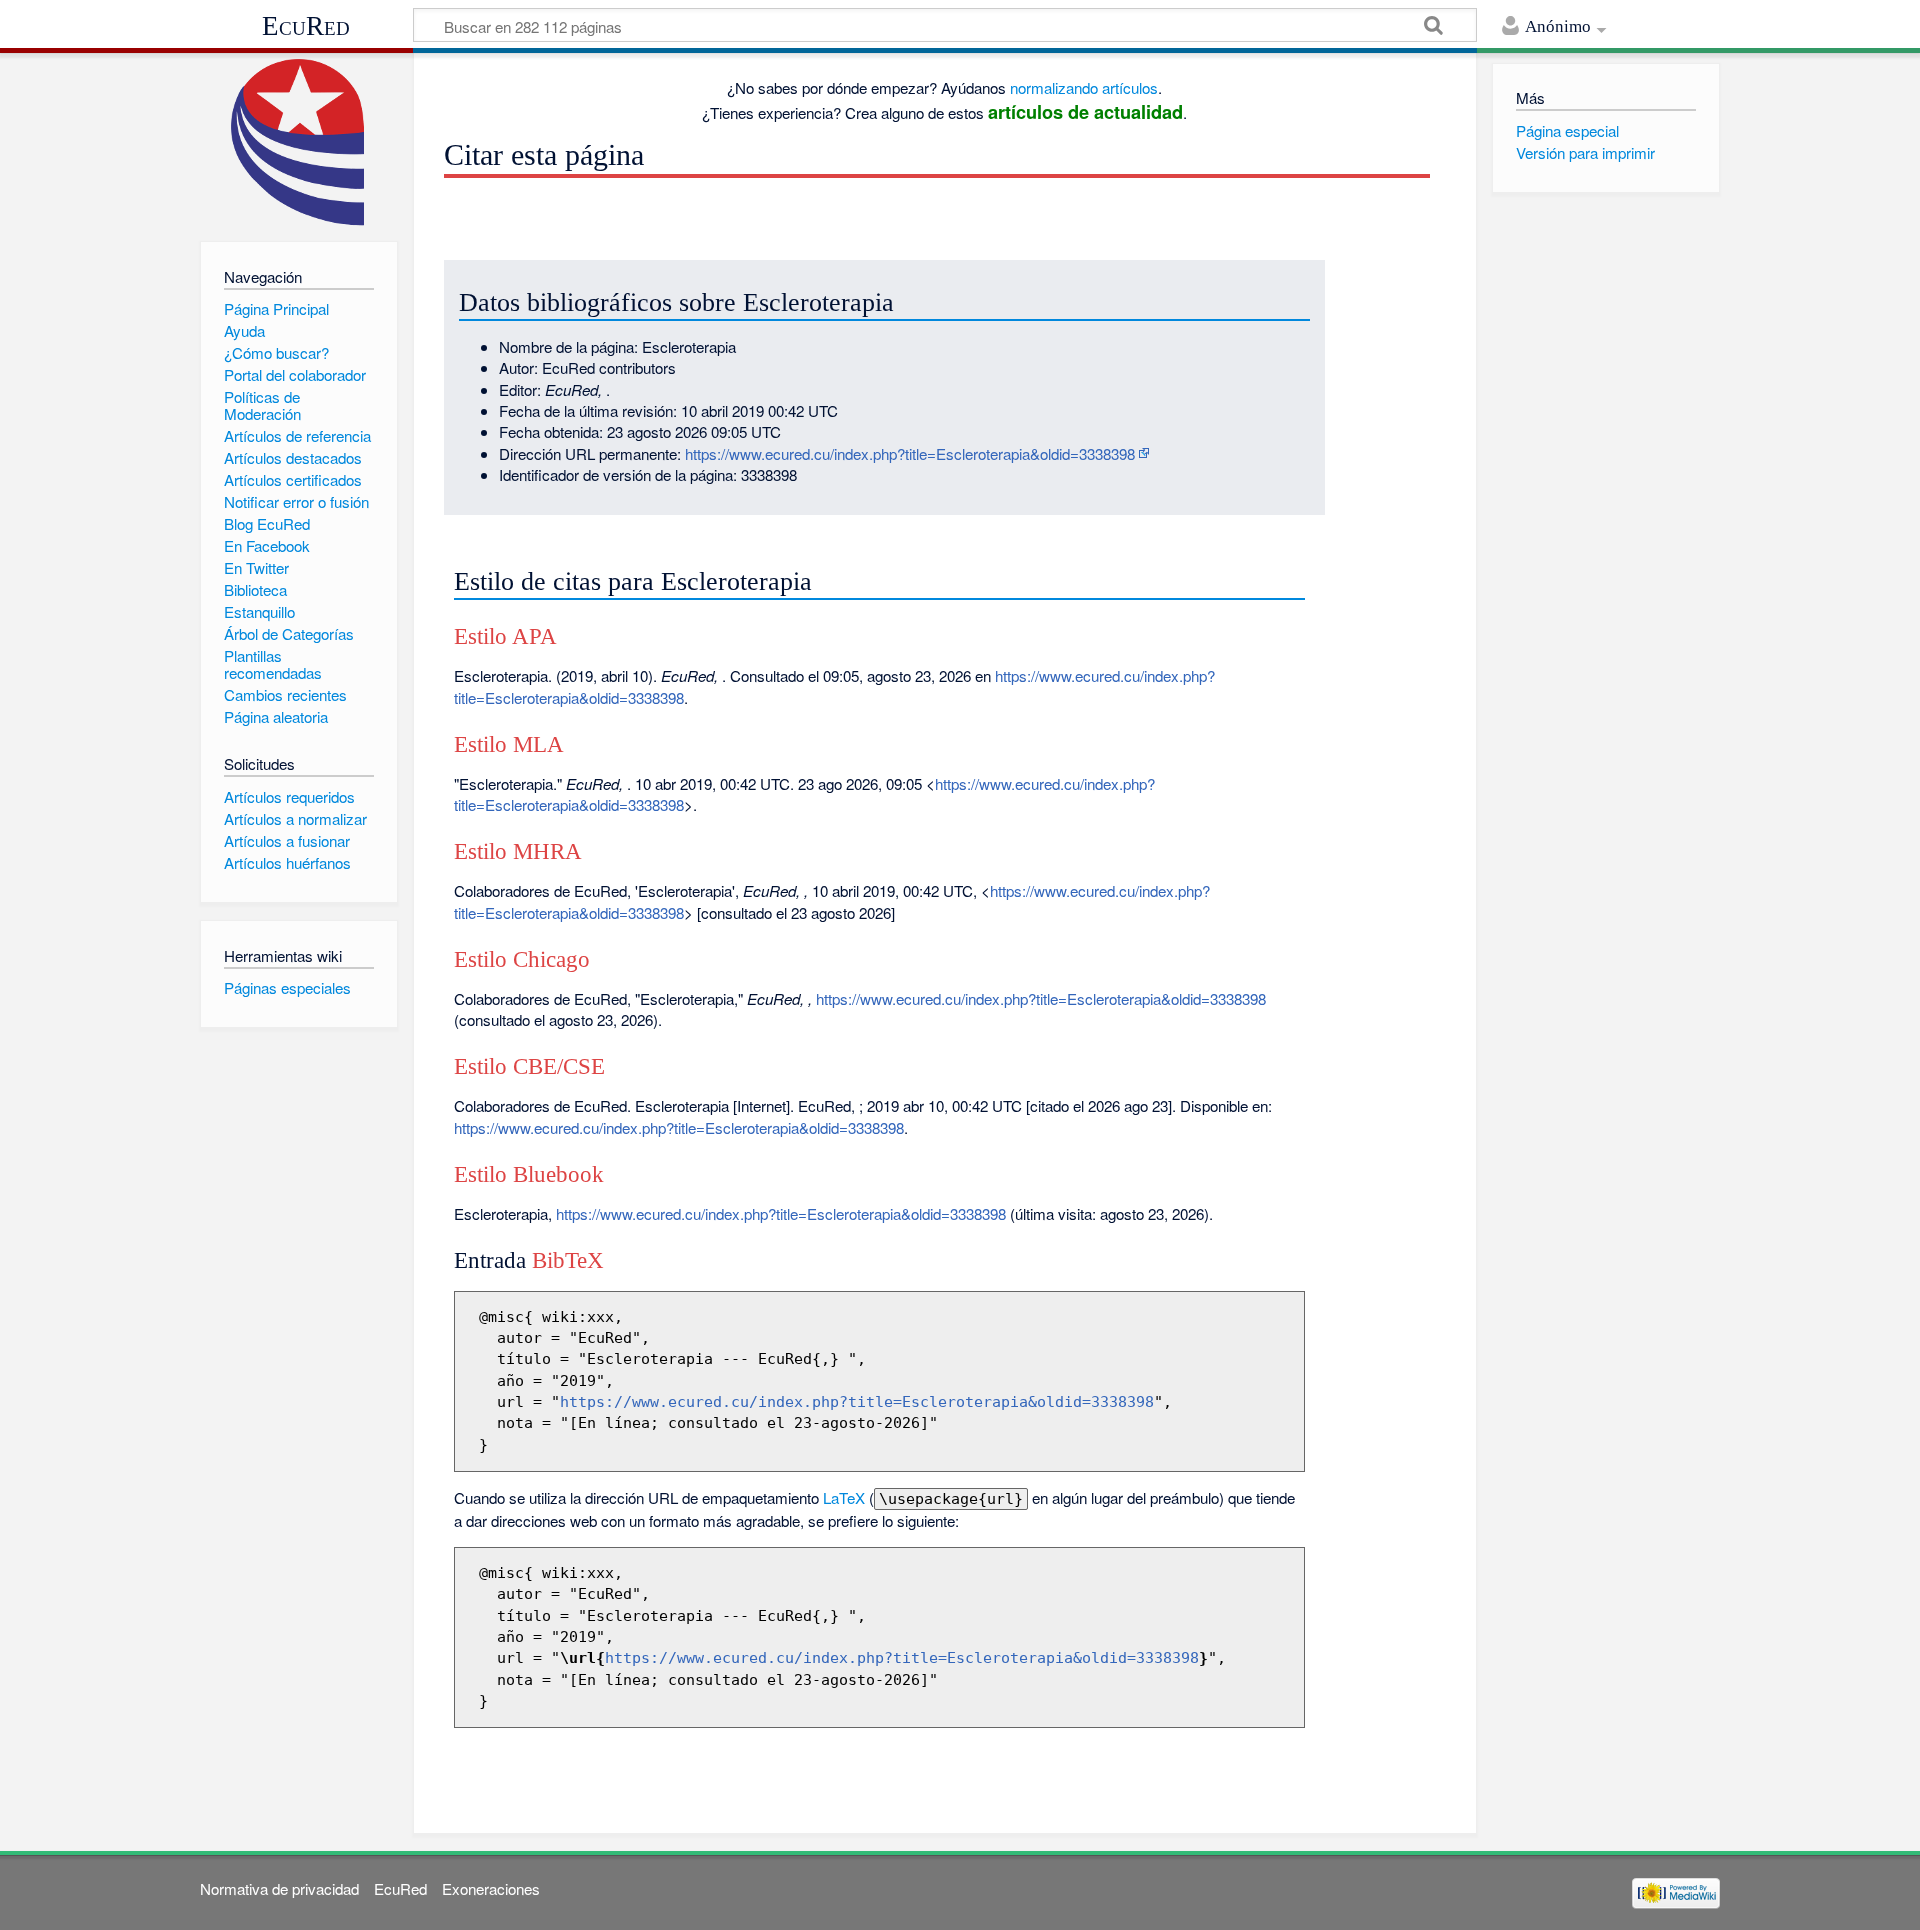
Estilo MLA (509, 744)
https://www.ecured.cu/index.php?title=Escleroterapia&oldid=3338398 (910, 453)
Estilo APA (505, 636)
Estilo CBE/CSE (529, 1066)
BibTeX (568, 1260)
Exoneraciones (491, 1888)
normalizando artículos (1084, 87)
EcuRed (306, 26)
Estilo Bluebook (529, 1174)
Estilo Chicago (522, 959)
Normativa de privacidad (279, 1888)
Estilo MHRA (518, 851)
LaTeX (844, 1497)
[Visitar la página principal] (298, 142)
